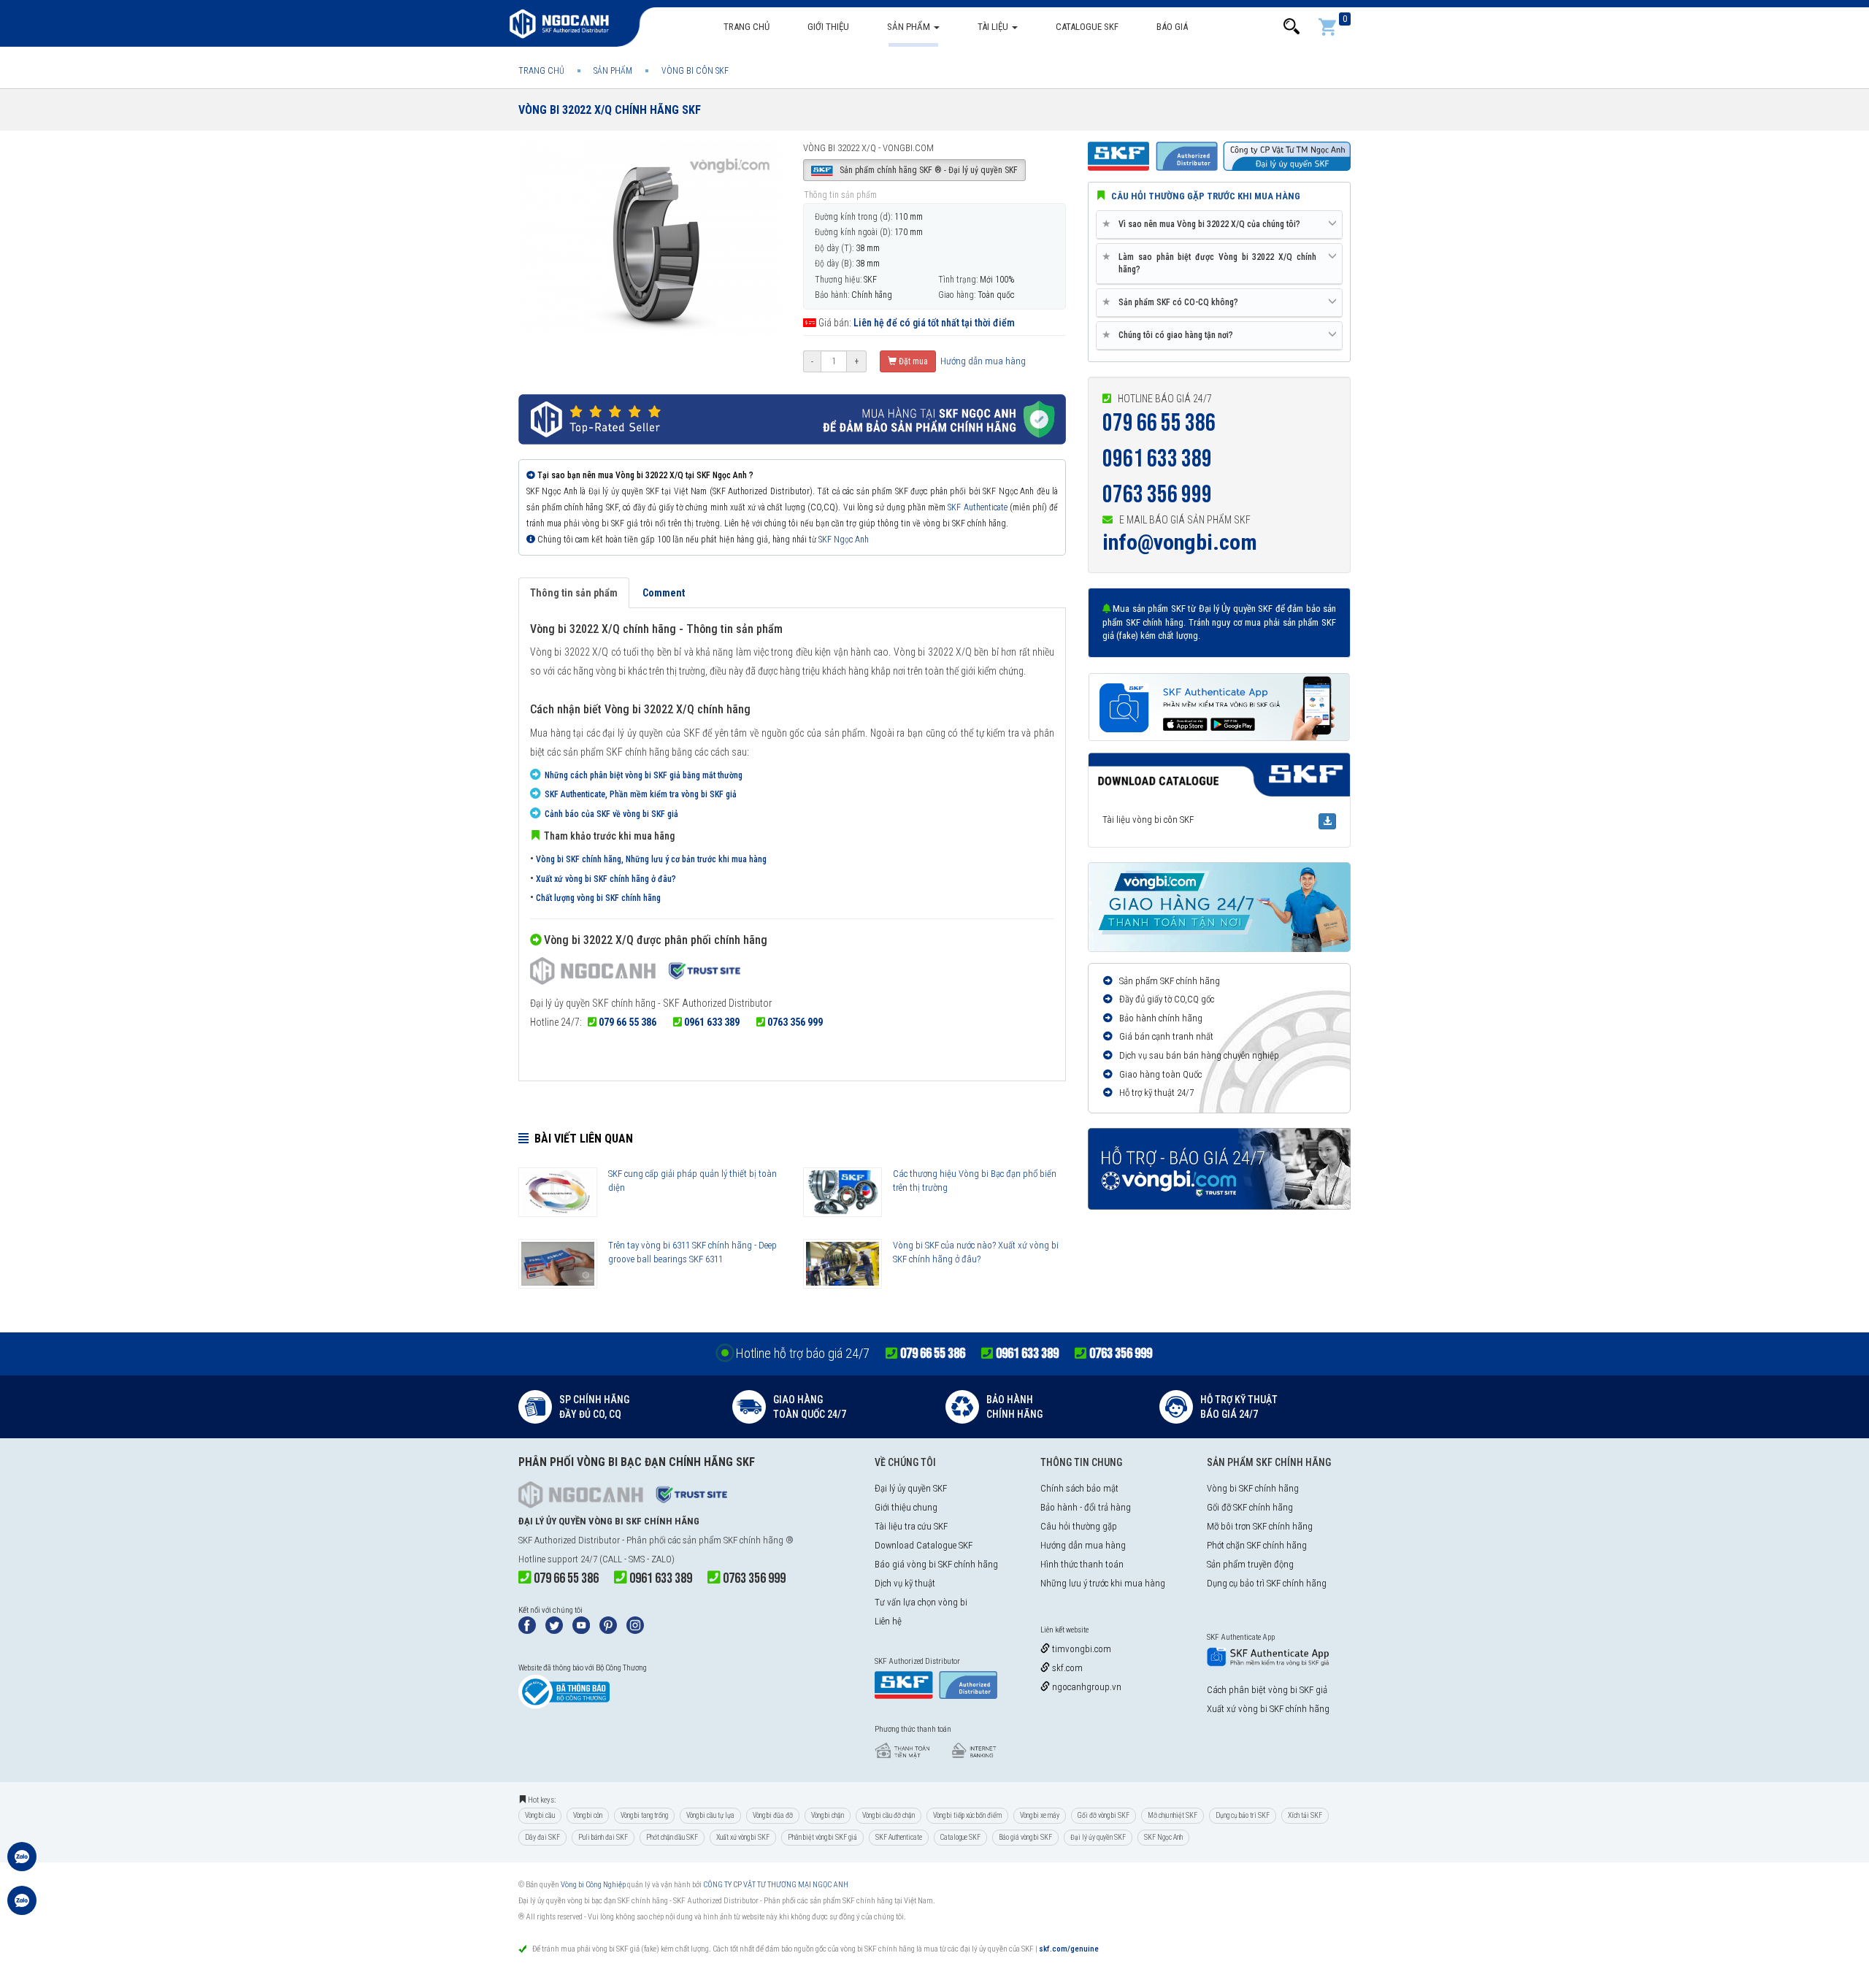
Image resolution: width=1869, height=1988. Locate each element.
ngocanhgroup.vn (1086, 1687)
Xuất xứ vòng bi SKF (743, 1837)
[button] (1292, 27)
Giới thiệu (828, 27)
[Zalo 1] (22, 1864)
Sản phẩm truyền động (1250, 1564)
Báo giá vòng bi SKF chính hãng (936, 1564)
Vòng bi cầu (540, 1815)
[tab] (1219, 225)
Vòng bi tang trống (644, 1815)
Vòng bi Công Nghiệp (593, 1885)
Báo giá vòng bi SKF (1025, 1837)
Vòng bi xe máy (1040, 1815)
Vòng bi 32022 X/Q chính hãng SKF (610, 110)
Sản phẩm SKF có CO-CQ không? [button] (1173, 302)
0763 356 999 (795, 1022)
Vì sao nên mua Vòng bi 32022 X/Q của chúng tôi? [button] (1204, 224)
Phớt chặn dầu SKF (672, 1837)
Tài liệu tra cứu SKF (911, 1526)
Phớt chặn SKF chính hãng (1257, 1545)
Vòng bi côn (588, 1815)
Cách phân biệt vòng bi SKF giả (1267, 1690)
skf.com (1066, 1668)
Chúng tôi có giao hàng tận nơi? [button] (1170, 335)
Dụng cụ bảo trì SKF (1243, 1815)
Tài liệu (994, 27)
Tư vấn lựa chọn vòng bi (921, 1602)
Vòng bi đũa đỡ (773, 1815)
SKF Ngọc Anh (844, 540)
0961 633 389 (712, 1022)
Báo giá (1172, 27)
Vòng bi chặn (828, 1815)
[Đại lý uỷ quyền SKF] (635, 973)
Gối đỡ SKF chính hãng (1250, 1507)
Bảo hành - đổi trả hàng (1086, 1507)
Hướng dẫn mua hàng (982, 361)
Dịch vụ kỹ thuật (905, 1583)
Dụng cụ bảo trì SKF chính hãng (1267, 1583)
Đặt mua (912, 361)
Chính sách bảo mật (1079, 1488)
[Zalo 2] (22, 1908)
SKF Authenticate (977, 507)
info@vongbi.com (1180, 542)
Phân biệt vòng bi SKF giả (822, 1837)
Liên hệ (888, 1621)
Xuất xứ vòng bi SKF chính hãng (1268, 1709)
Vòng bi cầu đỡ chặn (889, 1815)
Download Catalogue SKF (924, 1545)
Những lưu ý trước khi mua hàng (1103, 1583)
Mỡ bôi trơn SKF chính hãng (1260, 1526)
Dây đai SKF (542, 1837)
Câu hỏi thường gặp (1079, 1526)
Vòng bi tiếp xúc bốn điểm (967, 1815)
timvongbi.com (1081, 1649)
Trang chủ (747, 27)
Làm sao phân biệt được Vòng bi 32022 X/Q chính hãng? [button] (1212, 263)
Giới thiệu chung (906, 1507)
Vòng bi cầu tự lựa (710, 1815)
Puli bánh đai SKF (603, 1837)
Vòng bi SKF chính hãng (1253, 1488)
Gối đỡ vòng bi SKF (1104, 1815)
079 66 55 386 (628, 1022)
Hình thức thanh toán (1082, 1564)
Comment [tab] (664, 593)
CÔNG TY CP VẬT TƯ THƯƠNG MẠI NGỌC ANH (776, 1885)
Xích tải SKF (1305, 1815)
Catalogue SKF (1087, 27)
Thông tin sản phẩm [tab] (574, 593)
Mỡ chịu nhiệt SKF (1173, 1815)
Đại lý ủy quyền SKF (911, 1488)
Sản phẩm (910, 27)
